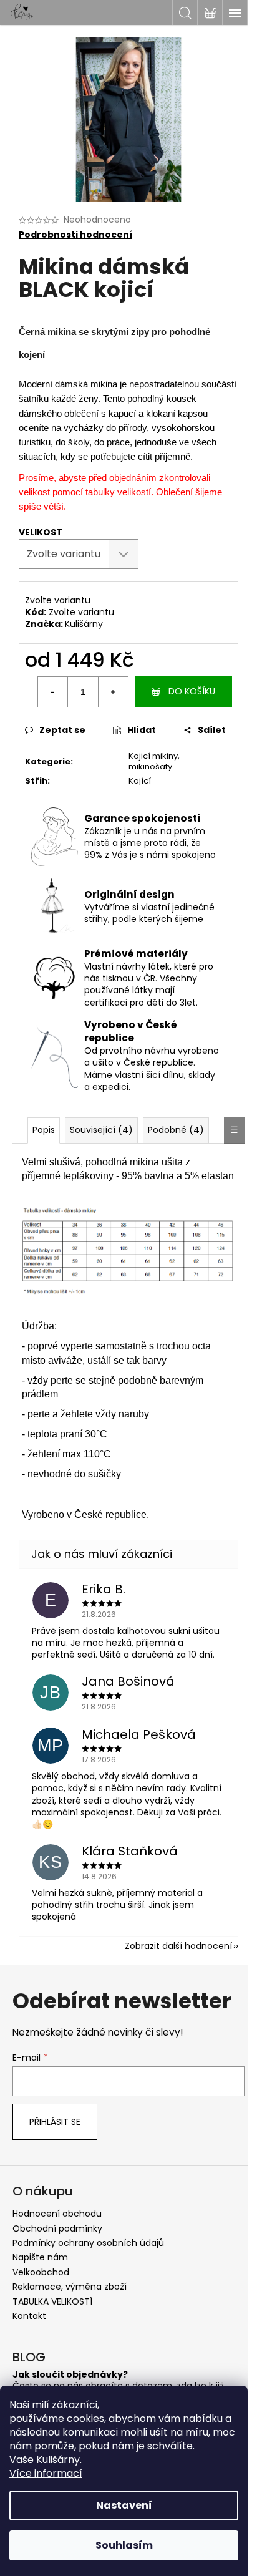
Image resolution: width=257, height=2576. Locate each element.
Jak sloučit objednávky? (70, 2375)
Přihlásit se (55, 2122)
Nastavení (124, 2505)
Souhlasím (124, 2545)
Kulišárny (84, 624)
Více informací (46, 2473)
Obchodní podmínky (57, 2228)
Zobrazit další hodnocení (178, 1946)
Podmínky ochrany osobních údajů (88, 2243)
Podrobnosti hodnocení (75, 235)
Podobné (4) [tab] (176, 1130)
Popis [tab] (44, 1130)
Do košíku (192, 691)
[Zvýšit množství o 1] (113, 692)
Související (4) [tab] (101, 1130)
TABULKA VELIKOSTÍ (52, 2301)
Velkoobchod (41, 2272)
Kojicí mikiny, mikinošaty (154, 761)
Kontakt (29, 2316)
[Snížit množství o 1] (53, 692)
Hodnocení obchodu (57, 2214)
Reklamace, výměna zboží (70, 2287)
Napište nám (40, 2257)
